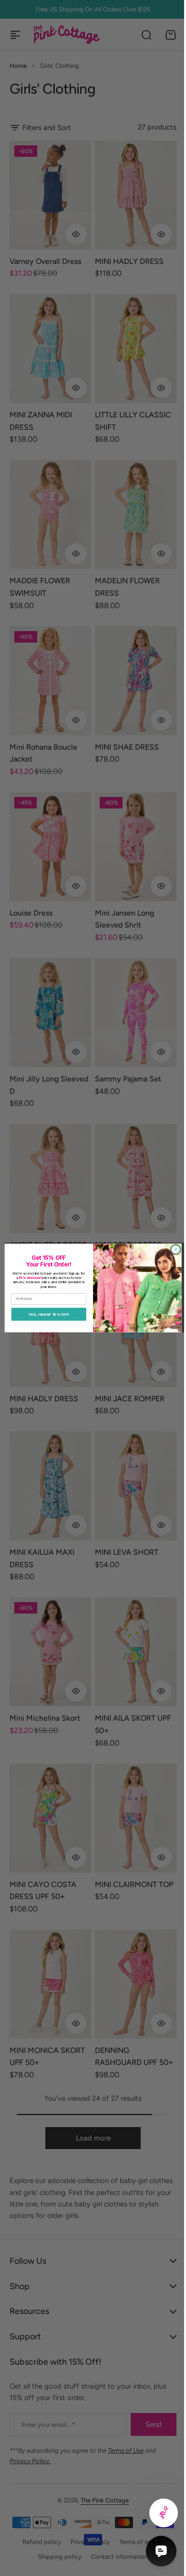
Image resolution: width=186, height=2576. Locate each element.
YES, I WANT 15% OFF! (45, 1314)
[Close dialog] (172, 1250)
